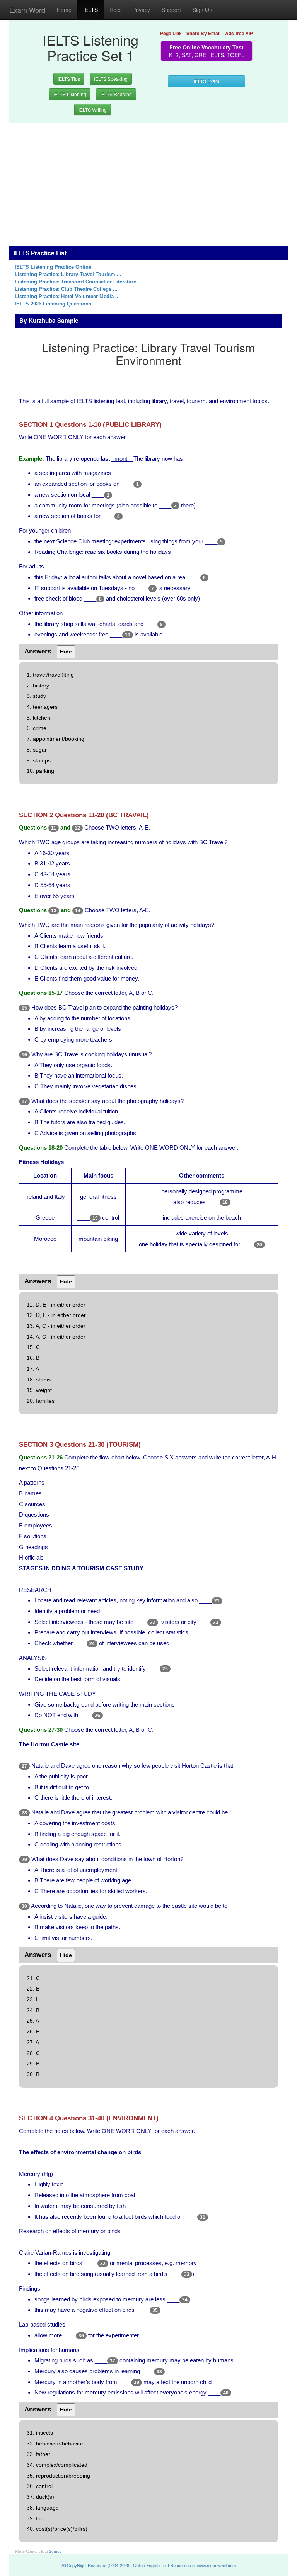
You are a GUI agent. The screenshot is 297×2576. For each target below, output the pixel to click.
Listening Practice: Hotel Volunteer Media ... (67, 297)
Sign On (202, 10)
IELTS (90, 10)
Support (171, 10)
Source (55, 2551)
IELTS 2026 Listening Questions (53, 304)
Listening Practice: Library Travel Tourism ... (68, 275)
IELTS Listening (70, 94)
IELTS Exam (207, 81)
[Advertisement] (148, 180)
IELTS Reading (116, 94)
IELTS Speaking (111, 79)
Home (64, 10)
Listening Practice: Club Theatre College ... (66, 289)
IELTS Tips (69, 79)
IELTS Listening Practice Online (53, 267)
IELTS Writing (93, 109)
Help (115, 10)
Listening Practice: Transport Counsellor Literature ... (79, 282)
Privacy (141, 10)
